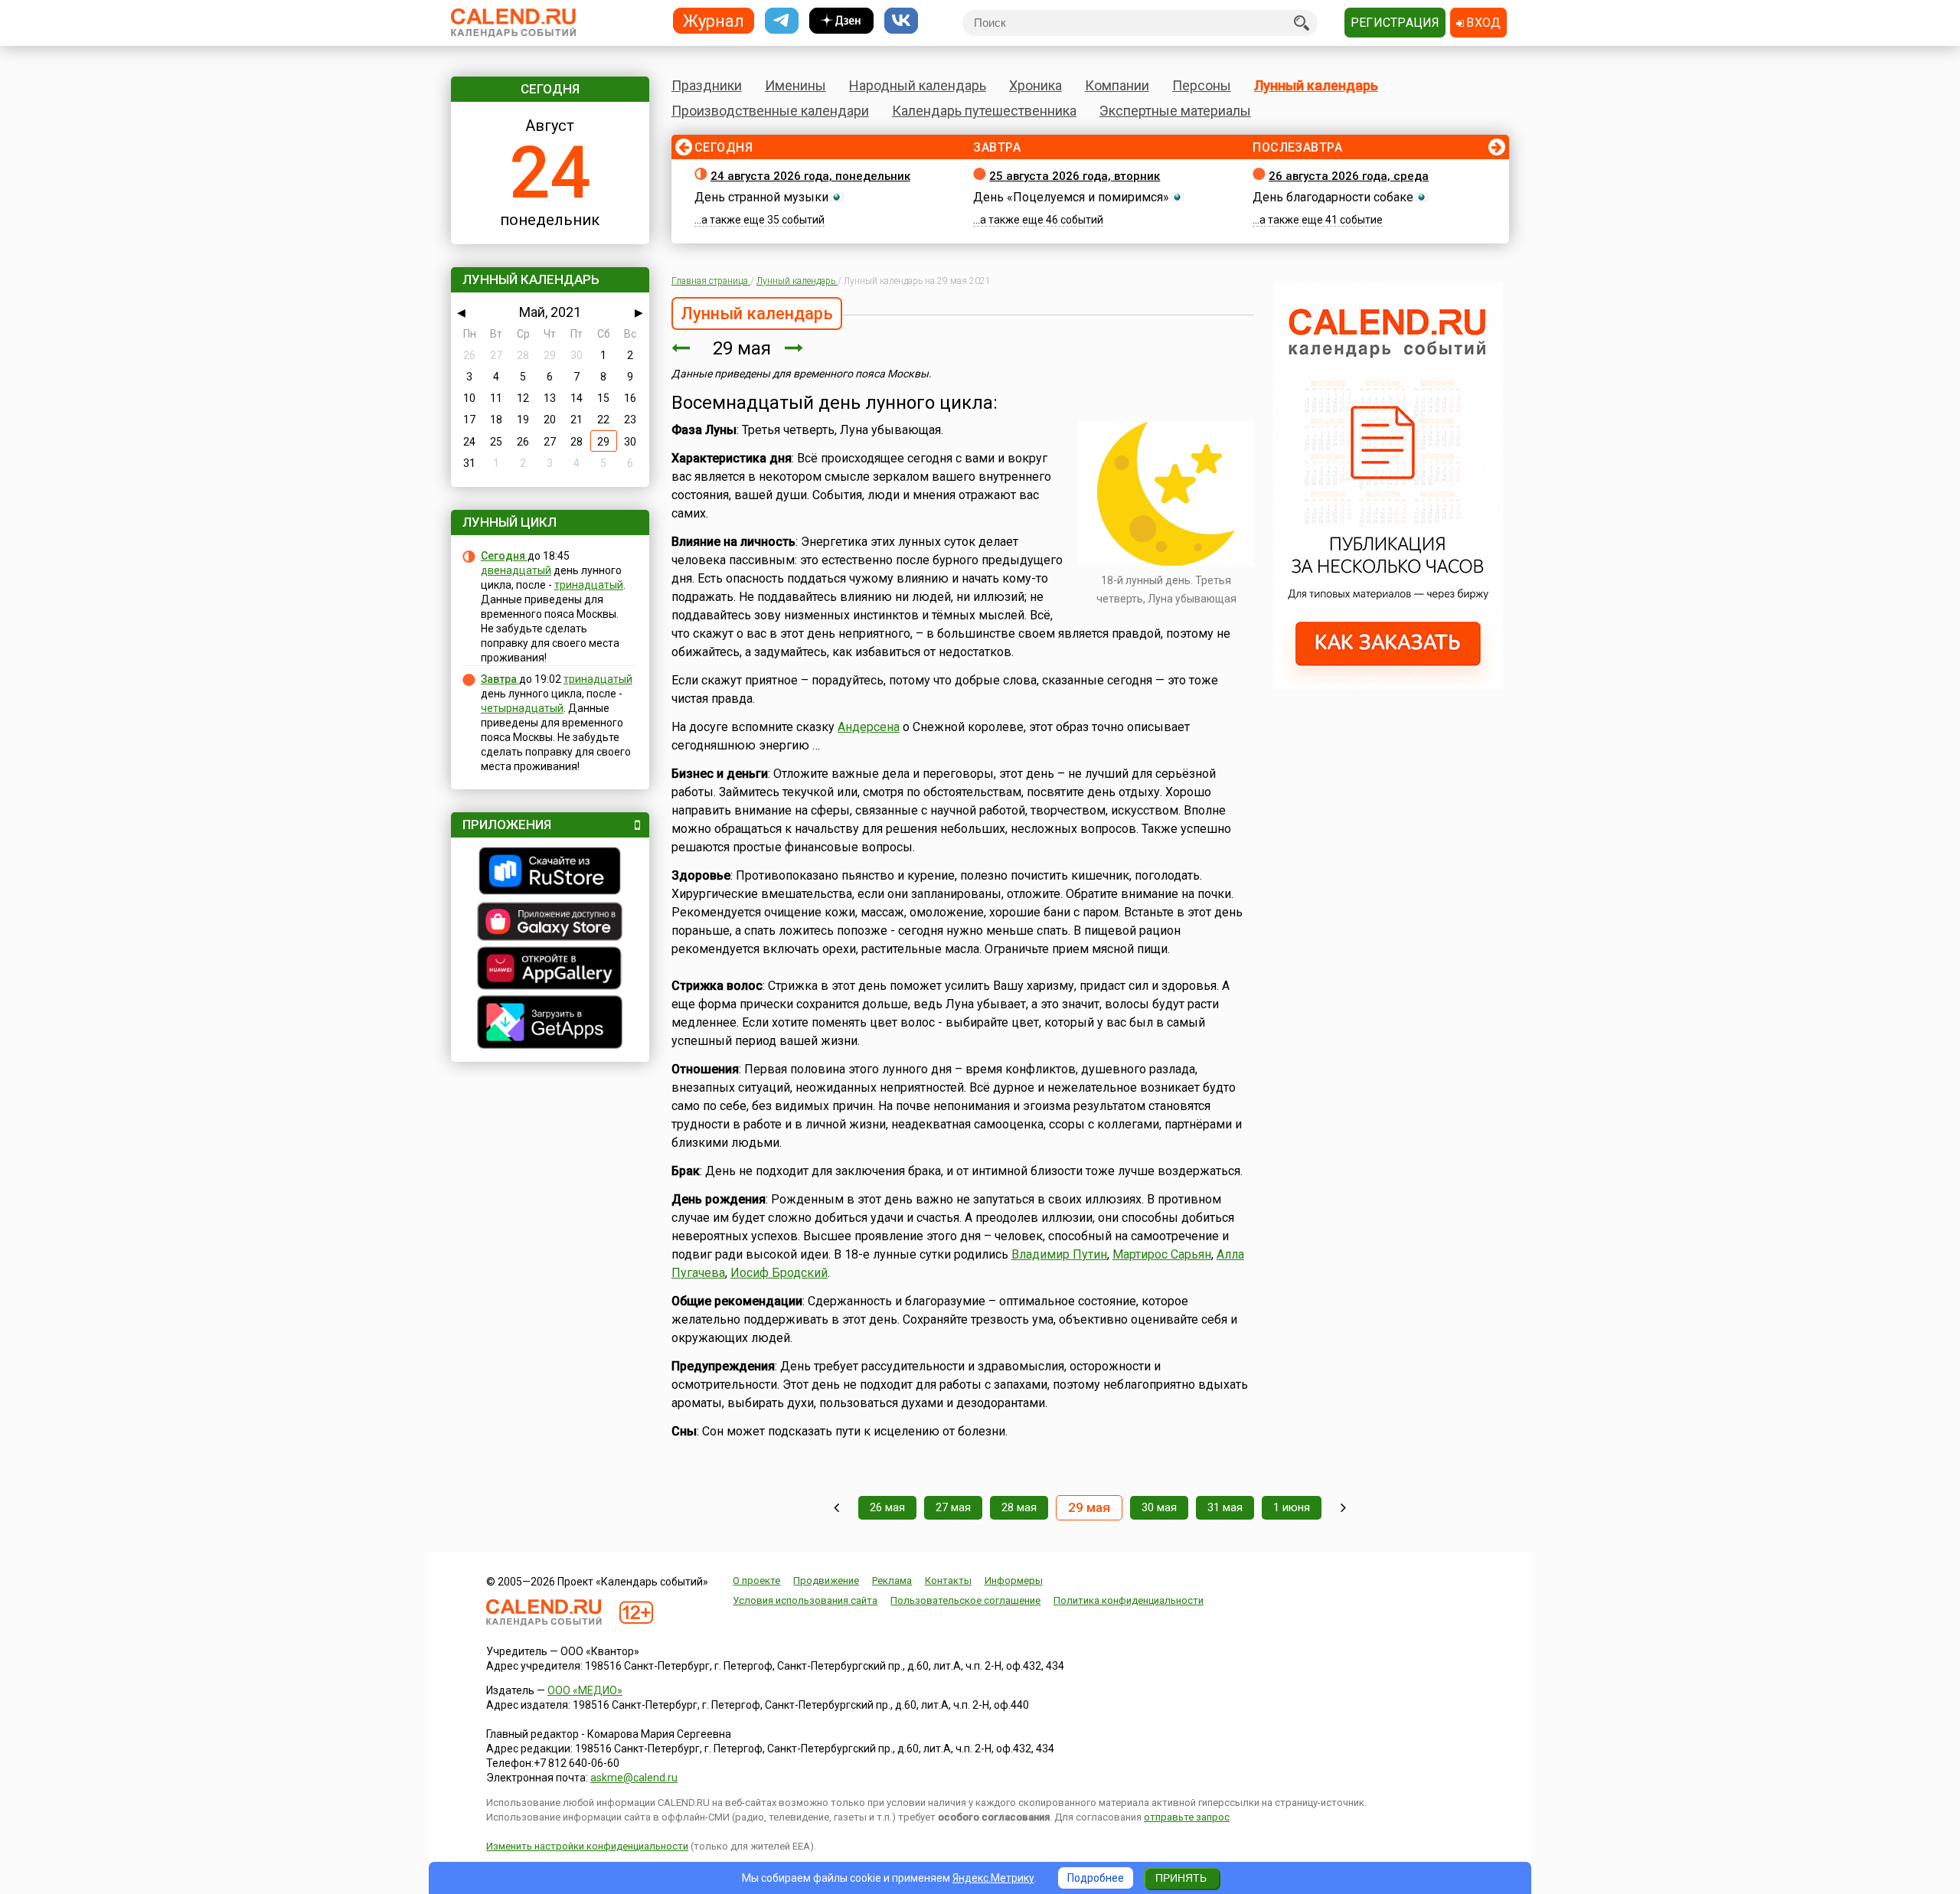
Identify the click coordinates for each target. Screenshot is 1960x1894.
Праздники (707, 85)
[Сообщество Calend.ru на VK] (901, 21)
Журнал (714, 20)
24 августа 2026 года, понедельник (810, 176)
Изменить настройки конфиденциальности (587, 1846)
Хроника (1036, 85)
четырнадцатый (522, 708)
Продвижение (826, 1581)
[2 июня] (1343, 1508)
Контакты (948, 1581)
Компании (1117, 85)
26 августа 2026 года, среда (1349, 176)
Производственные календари (770, 111)
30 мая (1159, 1507)
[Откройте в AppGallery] (550, 970)
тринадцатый (589, 585)
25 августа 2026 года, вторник (1075, 176)
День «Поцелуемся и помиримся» (1071, 197)
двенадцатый (516, 570)
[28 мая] (681, 348)
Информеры (1014, 1581)
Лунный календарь (1316, 85)
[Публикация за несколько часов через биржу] (1388, 686)
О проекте (756, 1581)
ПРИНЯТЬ (1181, 1878)
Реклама (892, 1581)
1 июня (1292, 1507)
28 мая (1019, 1507)
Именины (795, 85)
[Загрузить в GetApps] (550, 1024)
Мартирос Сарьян (1162, 1254)
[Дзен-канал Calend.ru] (841, 21)
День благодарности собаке (1333, 197)
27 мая (953, 1507)
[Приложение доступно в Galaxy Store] (550, 923)
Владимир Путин (1059, 1254)
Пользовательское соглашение (965, 1600)
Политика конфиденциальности (1129, 1600)
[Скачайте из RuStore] (550, 873)
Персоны (1202, 85)
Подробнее (1096, 1878)
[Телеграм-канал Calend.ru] (782, 21)
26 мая (887, 1507)
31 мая (1225, 1507)
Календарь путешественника (984, 111)
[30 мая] (794, 348)
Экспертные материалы (1175, 111)
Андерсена (869, 727)
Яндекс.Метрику (993, 1878)
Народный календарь (918, 85)
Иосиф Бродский (779, 1273)
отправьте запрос (1187, 1817)
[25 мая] (836, 1508)
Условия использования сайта (805, 1600)
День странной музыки (761, 197)
